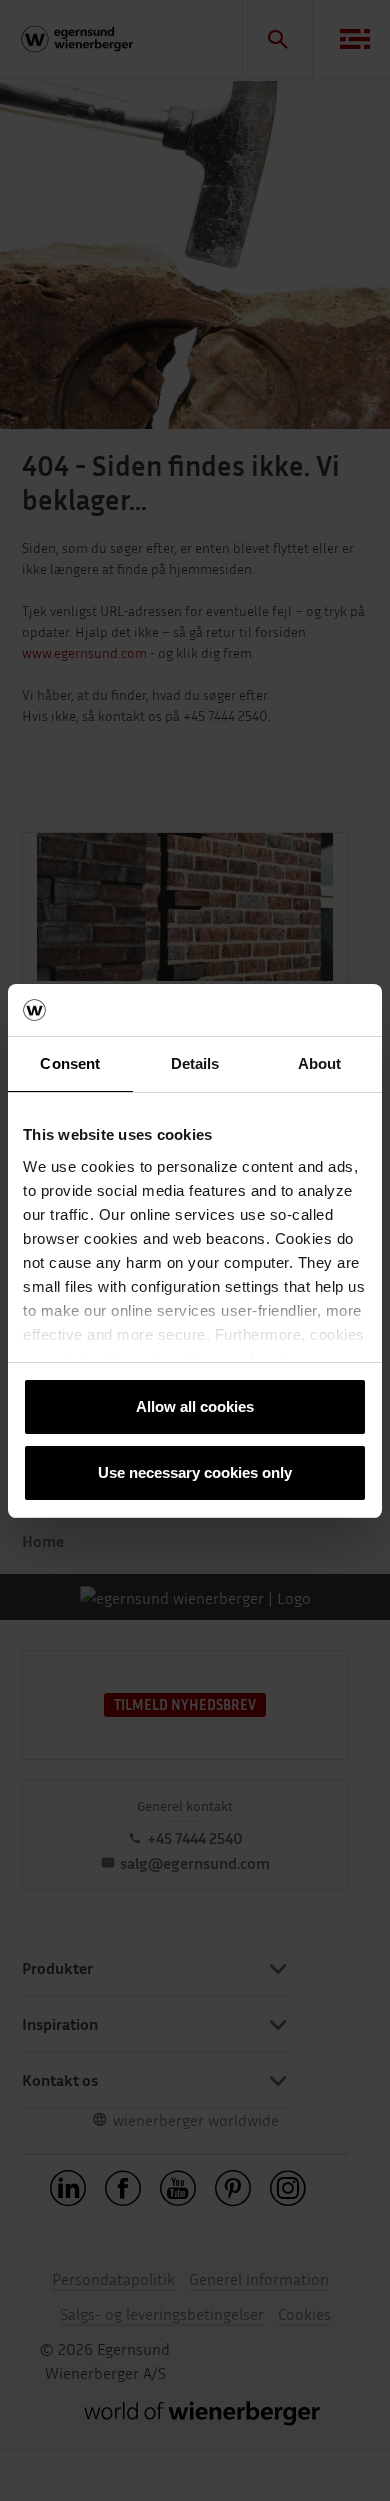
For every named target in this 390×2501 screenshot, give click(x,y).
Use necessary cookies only (195, 1472)
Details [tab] (195, 1063)
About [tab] (320, 1063)
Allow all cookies (195, 1406)
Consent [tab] (70, 1063)
